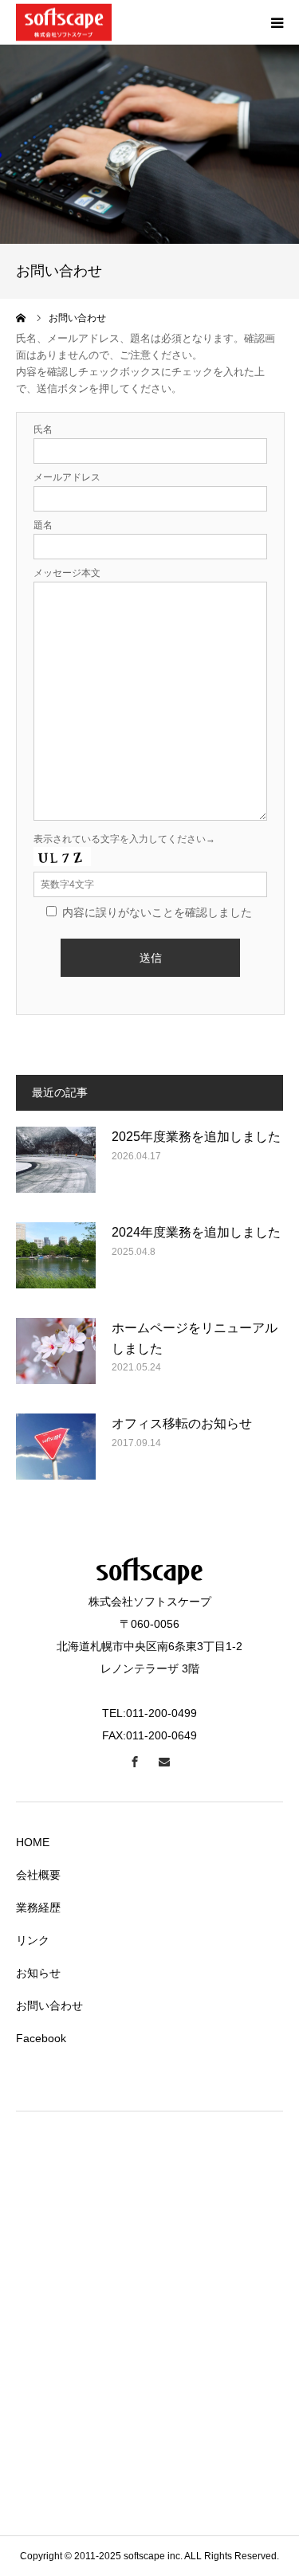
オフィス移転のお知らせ (182, 1423)
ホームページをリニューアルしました (195, 1338)
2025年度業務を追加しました (196, 1137)
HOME (33, 1842)
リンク (33, 1940)
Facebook (41, 2038)
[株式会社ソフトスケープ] (64, 23)
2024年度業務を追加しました (196, 1232)
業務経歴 (38, 1907)
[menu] (277, 22)
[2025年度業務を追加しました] (56, 1166)
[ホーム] (22, 318)
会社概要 (38, 1875)
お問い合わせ (49, 2006)
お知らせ (38, 1973)
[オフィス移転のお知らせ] (56, 1453)
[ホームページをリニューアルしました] (56, 1358)
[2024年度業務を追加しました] (56, 1262)
